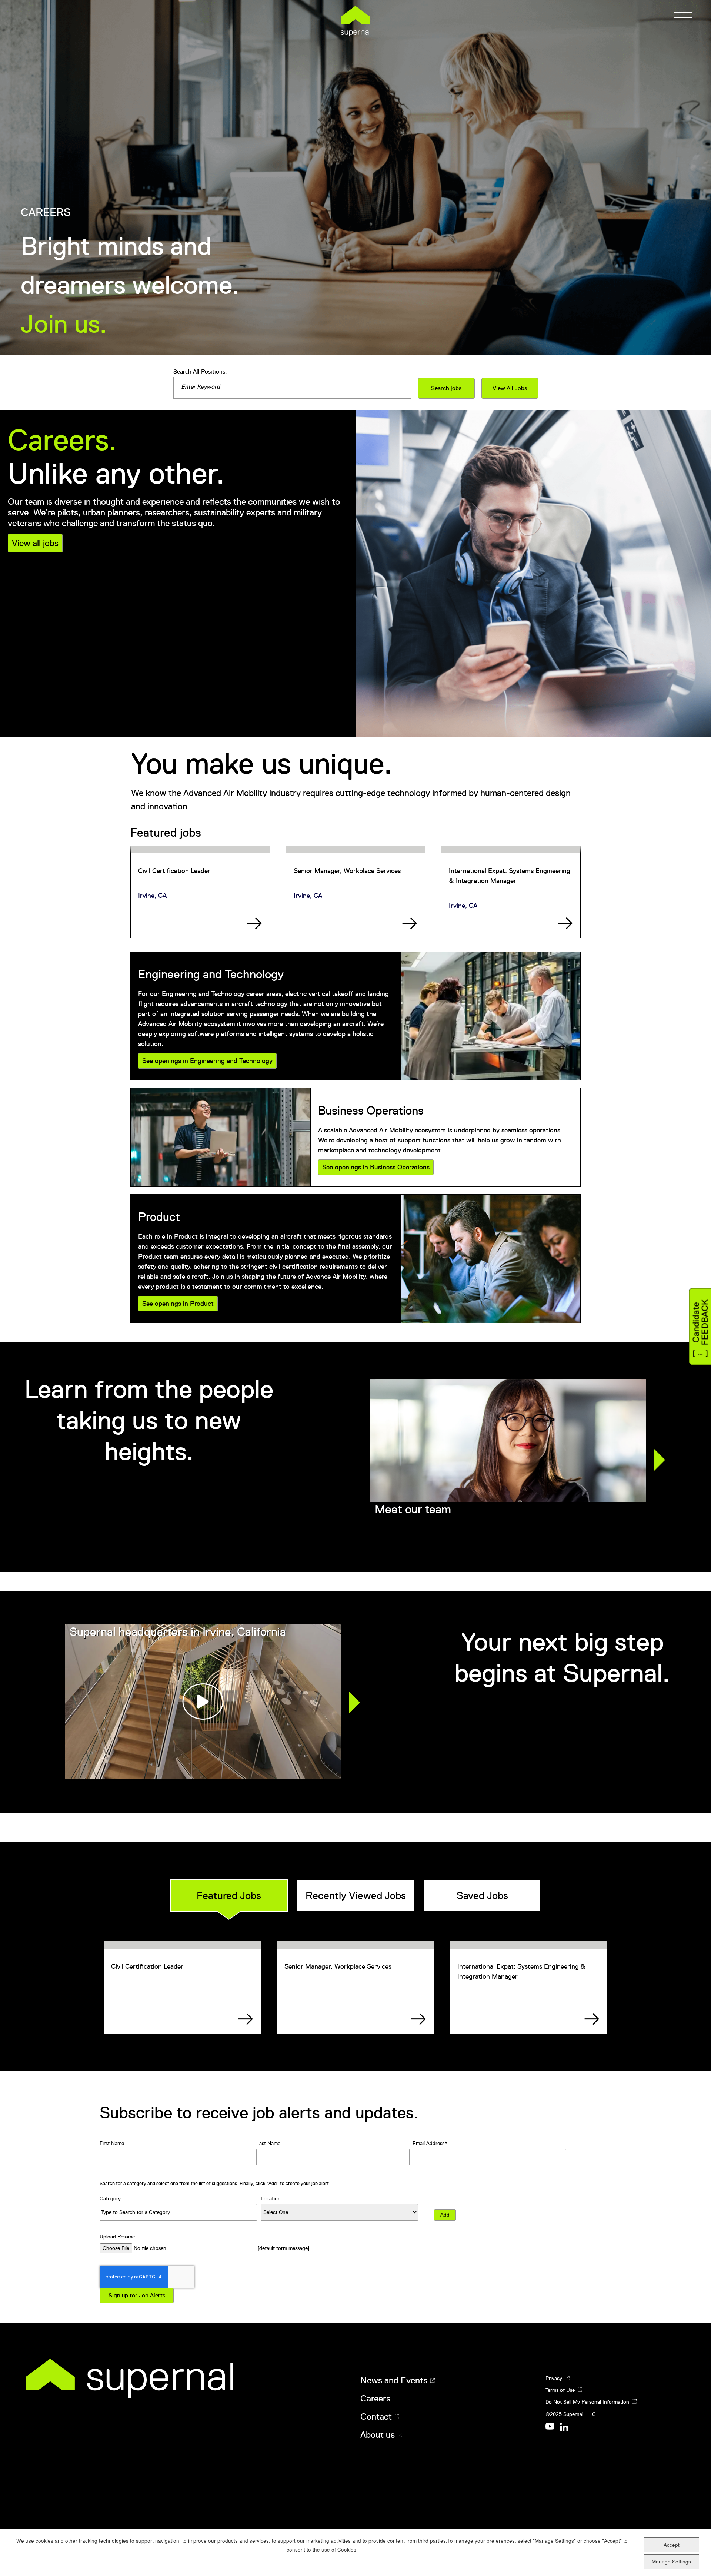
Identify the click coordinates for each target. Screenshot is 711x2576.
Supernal (355, 21)
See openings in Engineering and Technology (207, 1061)
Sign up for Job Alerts (137, 2296)
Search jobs (446, 388)
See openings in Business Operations (376, 1167)
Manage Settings (671, 2561)
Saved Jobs (482, 1896)
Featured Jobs (229, 1896)
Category (110, 2198)
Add (445, 2215)
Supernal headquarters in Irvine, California (178, 1632)
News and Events (394, 2380)
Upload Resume (117, 2237)
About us (378, 2435)
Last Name (268, 2143)
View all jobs (35, 543)
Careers (375, 2399)
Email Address (428, 2143)
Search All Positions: (200, 372)
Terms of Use (560, 2390)
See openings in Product (178, 1304)
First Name (112, 2143)
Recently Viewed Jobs (356, 1896)
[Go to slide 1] (503, 1546)
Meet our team (413, 1509)
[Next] (660, 1460)
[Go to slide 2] (512, 1546)
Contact (376, 2417)
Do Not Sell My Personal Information (587, 2402)
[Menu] (681, 15)
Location (271, 2198)
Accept (672, 2545)
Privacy (554, 2378)
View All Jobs (510, 388)
